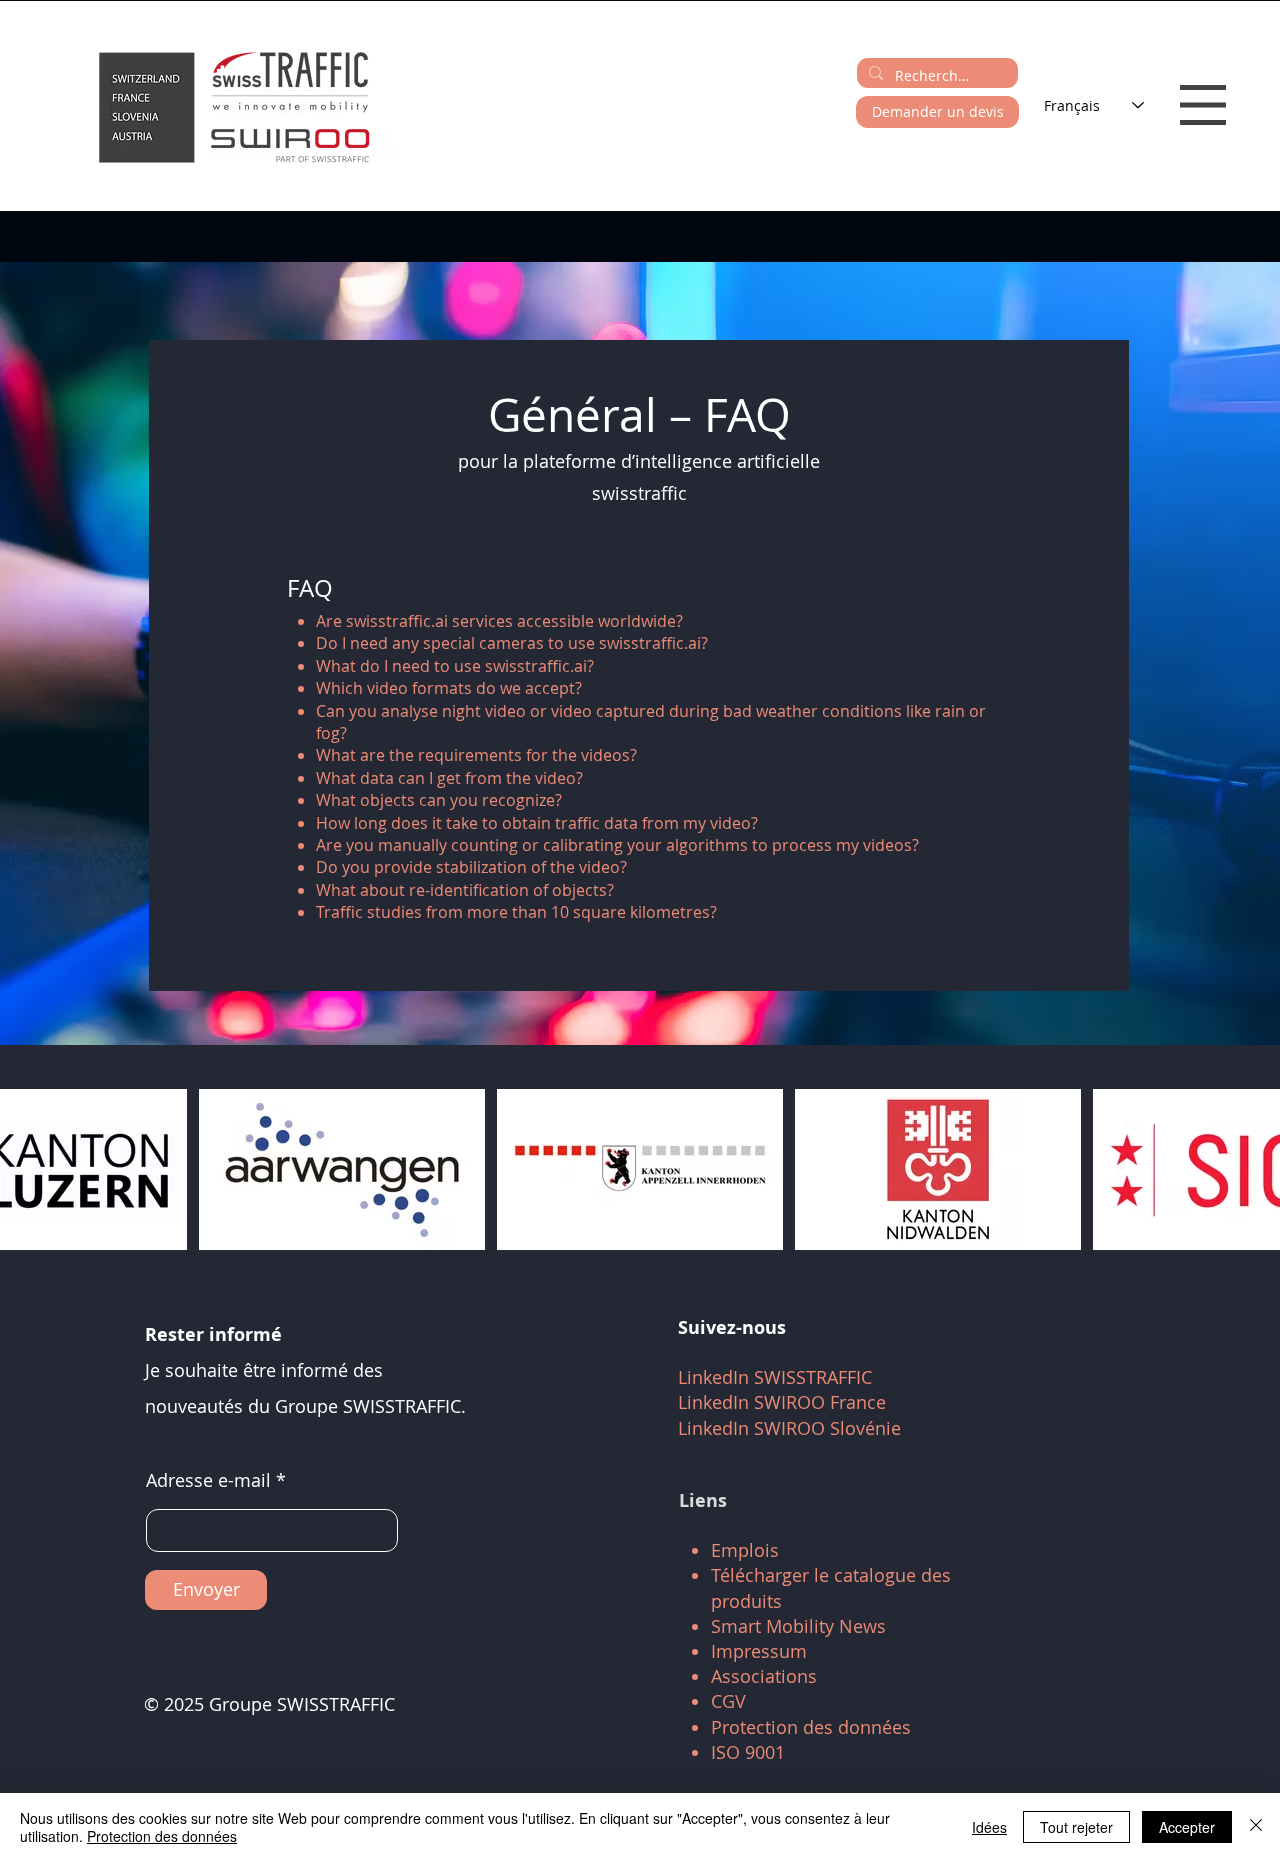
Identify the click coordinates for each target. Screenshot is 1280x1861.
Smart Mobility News (798, 1626)
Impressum (759, 1651)
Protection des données (811, 1727)
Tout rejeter (1076, 1827)
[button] (1203, 105)
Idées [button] (989, 1827)
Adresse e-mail (208, 1480)
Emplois (745, 1550)
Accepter (1187, 1827)
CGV (728, 1701)
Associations (764, 1676)
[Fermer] (1256, 1827)
